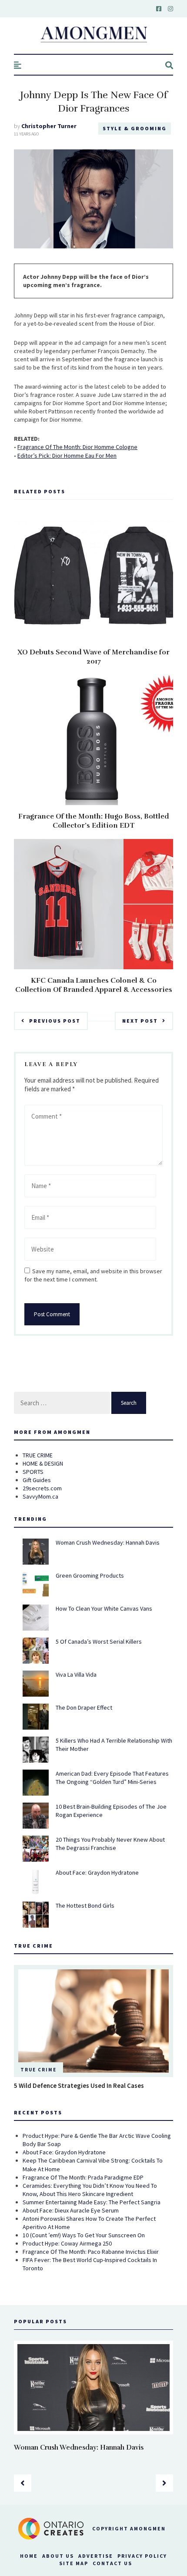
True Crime (38, 2070)
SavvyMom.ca (40, 1496)
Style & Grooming (135, 128)
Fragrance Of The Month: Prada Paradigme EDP (83, 2177)
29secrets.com (42, 1488)
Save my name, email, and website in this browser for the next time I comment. (93, 1275)
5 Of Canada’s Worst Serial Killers (99, 1641)
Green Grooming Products (90, 1575)
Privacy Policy (142, 2556)
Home (29, 2556)
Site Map (74, 2563)
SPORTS (33, 1472)
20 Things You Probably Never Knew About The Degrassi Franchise (110, 1844)
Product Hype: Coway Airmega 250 (67, 2243)
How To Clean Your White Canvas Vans (104, 1608)
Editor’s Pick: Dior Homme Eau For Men (67, 456)
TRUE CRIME (38, 1455)
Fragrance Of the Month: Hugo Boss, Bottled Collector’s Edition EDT (94, 821)
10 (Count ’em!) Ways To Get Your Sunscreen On (84, 2235)
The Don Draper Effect (84, 1707)
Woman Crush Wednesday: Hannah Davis (108, 1542)
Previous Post (55, 1021)
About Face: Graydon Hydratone (97, 1873)
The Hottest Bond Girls (85, 1906)
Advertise (96, 2556)
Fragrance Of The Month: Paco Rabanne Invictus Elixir (91, 2252)
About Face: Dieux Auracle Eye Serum (71, 2210)
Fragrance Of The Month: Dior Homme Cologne (77, 447)
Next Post (140, 1021)
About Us (58, 2556)
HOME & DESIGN (43, 1463)
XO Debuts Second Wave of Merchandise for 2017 (93, 657)
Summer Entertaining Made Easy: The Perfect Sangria (92, 2202)
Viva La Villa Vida (76, 1674)
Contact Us (112, 2563)
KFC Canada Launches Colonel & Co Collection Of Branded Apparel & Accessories (94, 985)
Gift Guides (37, 1480)
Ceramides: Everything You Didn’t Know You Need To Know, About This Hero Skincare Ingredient (90, 2190)
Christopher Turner (49, 126)
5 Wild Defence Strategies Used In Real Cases (79, 2086)
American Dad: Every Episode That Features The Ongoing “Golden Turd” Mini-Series (112, 1778)
